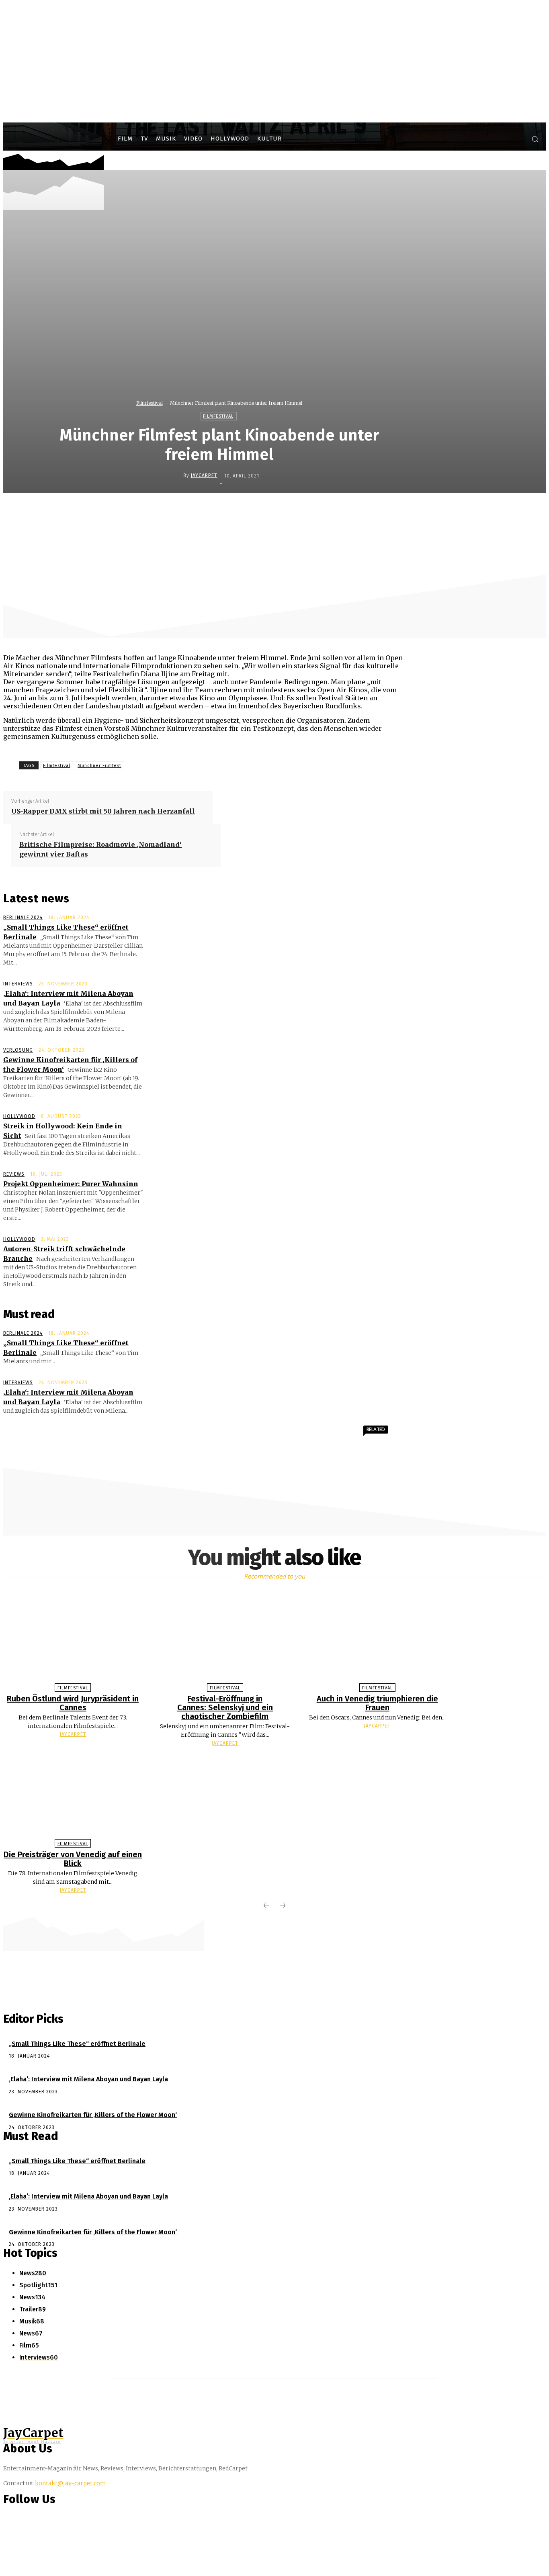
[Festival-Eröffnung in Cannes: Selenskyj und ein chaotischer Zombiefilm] (225, 1639)
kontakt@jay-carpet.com (71, 2483)
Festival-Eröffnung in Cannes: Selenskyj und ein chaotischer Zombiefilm (225, 1707)
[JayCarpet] (177, 475)
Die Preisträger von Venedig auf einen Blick (73, 1859)
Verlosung (18, 1050)
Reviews (14, 1174)
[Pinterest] (291, 510)
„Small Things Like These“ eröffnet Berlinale (77, 2044)
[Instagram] (501, 140)
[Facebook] (486, 140)
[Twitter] (516, 140)
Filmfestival (150, 403)
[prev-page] (266, 1906)
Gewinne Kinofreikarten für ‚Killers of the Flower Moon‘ (93, 2115)
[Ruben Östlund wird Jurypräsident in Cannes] (73, 1639)
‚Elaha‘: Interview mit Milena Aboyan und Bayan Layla (88, 2079)
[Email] (348, 510)
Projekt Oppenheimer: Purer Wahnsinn (71, 1184)
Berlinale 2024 (23, 918)
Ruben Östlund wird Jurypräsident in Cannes (73, 1703)
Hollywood (19, 1116)
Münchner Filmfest (99, 766)
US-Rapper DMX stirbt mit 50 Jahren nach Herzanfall (103, 811)
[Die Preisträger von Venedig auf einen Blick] (73, 1795)
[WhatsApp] (320, 510)
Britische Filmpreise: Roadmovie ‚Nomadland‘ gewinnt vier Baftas (100, 849)
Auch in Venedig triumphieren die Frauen (377, 1703)
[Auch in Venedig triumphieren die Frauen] (377, 1639)
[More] (378, 510)
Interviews (18, 984)
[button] (535, 139)
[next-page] (283, 1906)
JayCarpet (204, 475)
